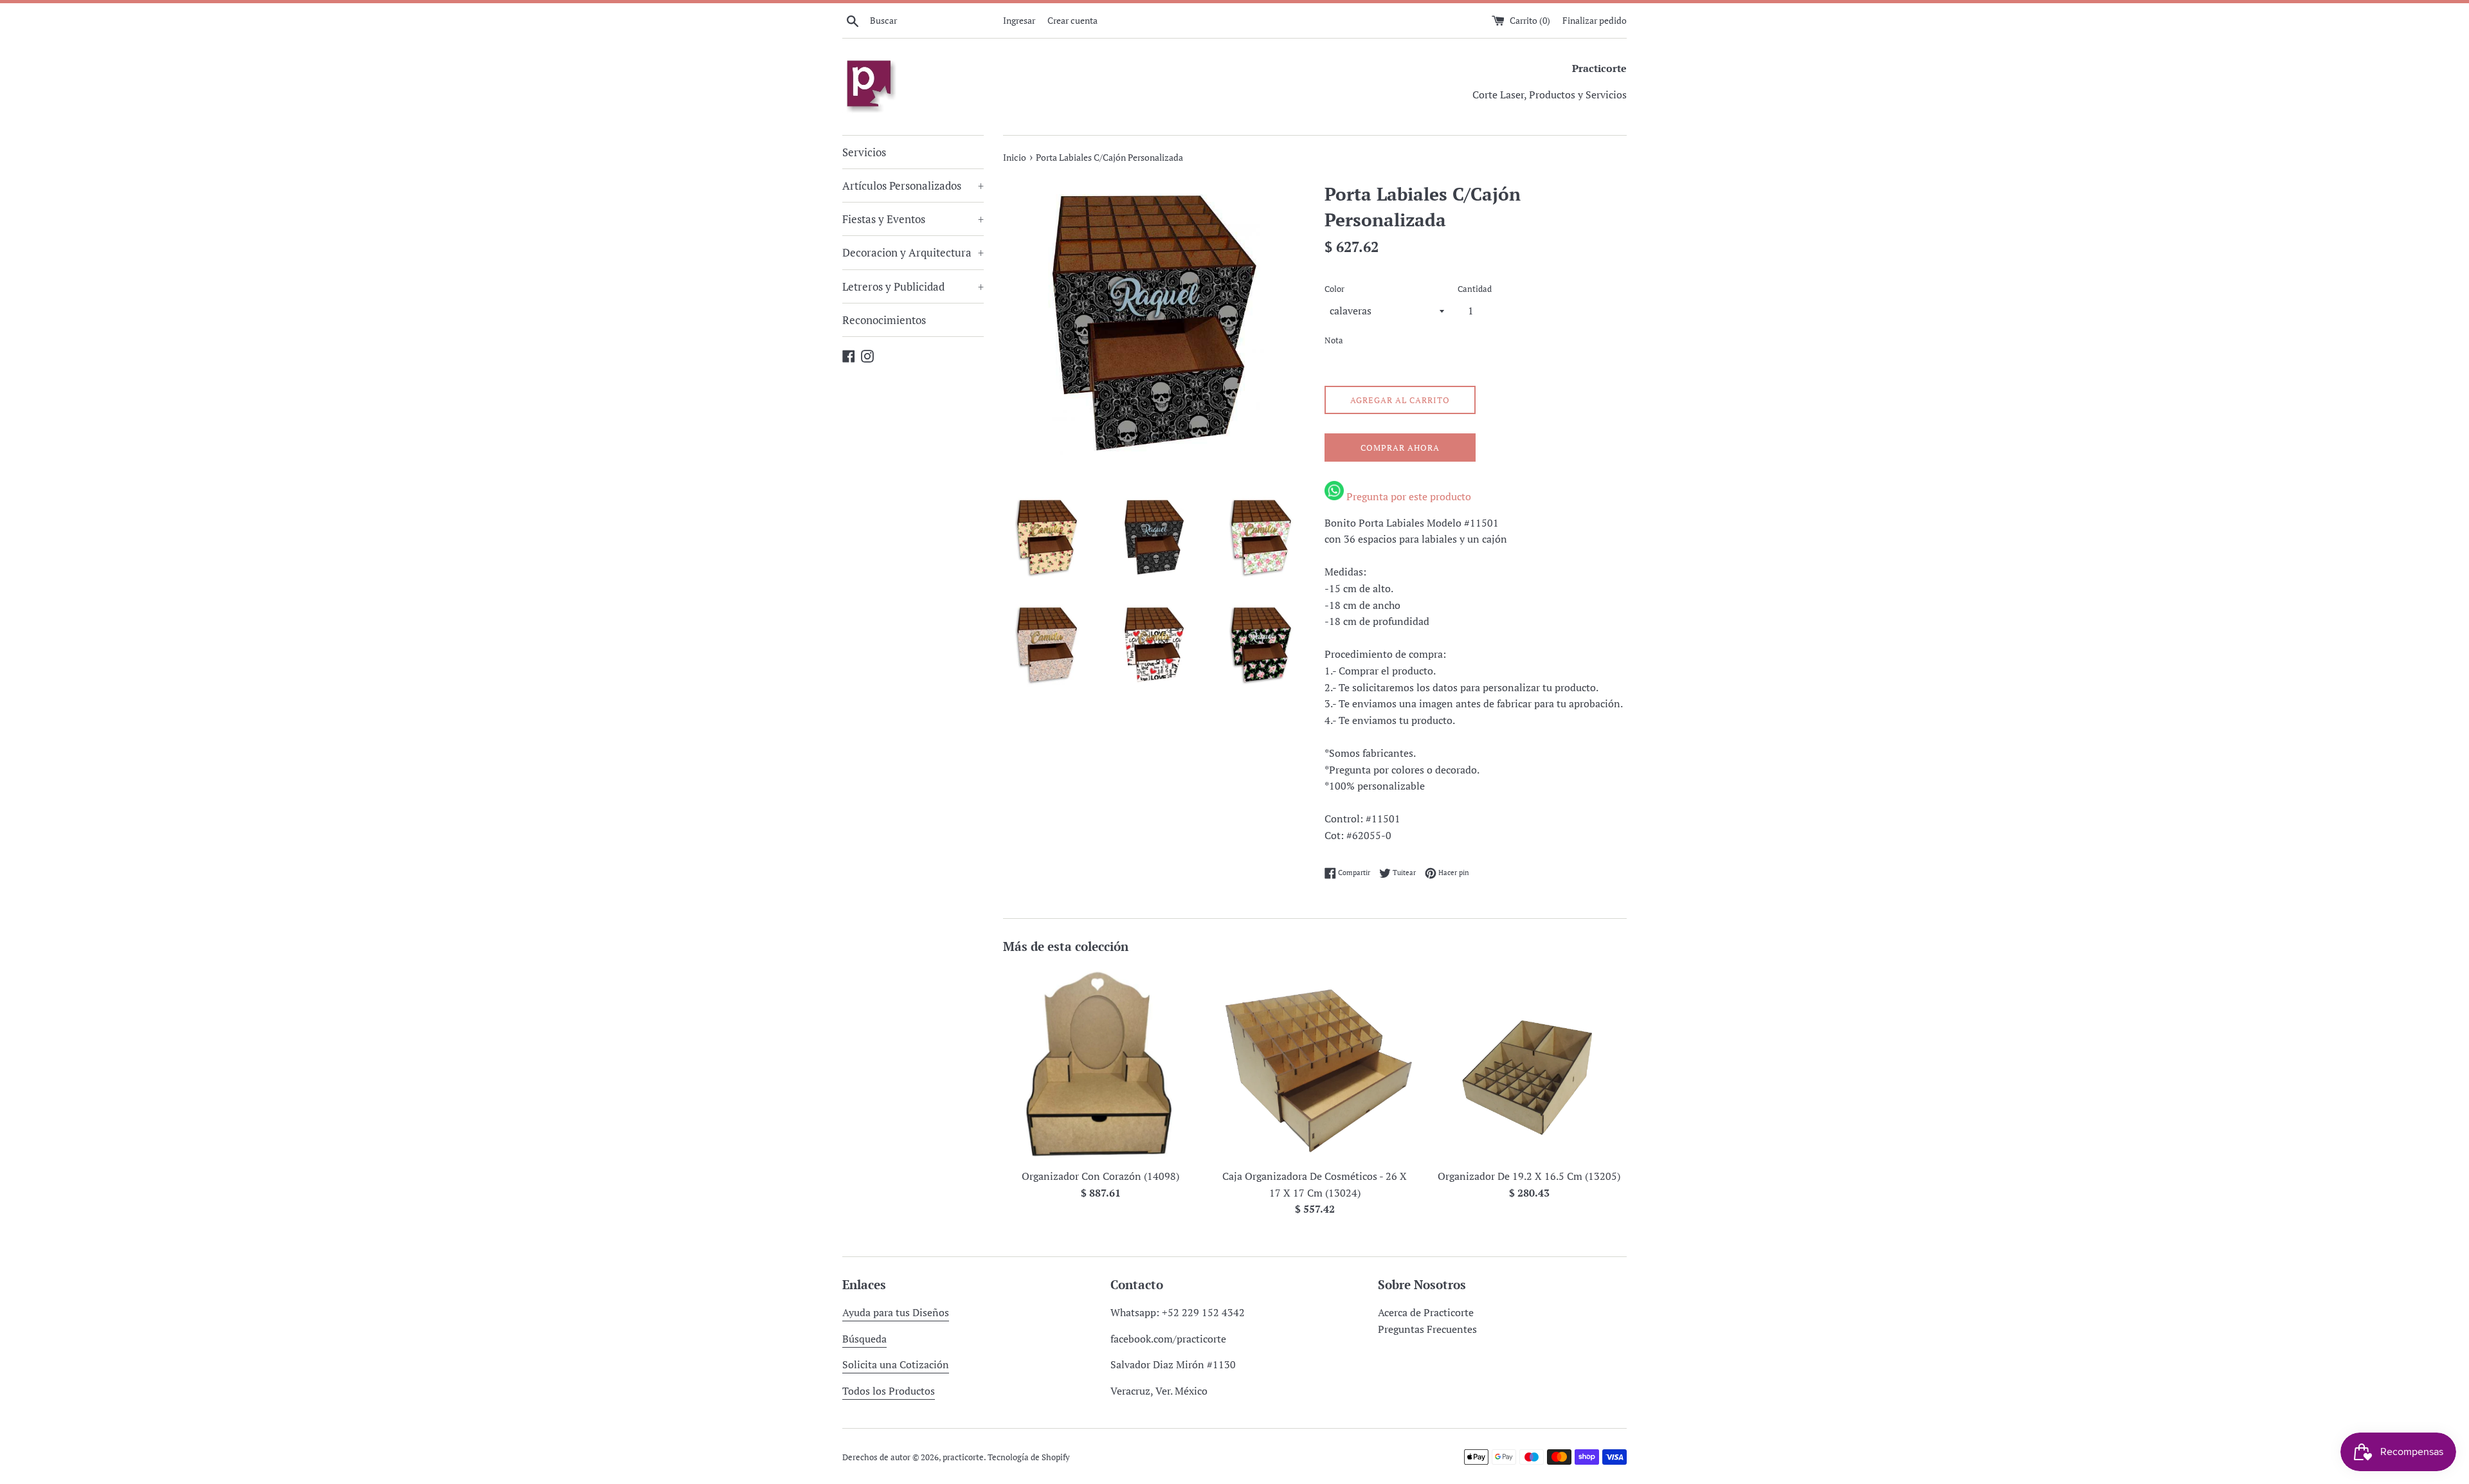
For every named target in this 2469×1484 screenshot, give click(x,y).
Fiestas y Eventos (913, 219)
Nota (1334, 340)
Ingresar (1019, 20)
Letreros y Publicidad (913, 286)
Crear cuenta (1072, 20)
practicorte (963, 1457)
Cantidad (1475, 289)
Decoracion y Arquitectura (913, 252)
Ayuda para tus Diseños (896, 1312)
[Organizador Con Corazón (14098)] (1100, 1064)
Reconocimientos (884, 320)
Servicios (864, 152)
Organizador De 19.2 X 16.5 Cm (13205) (1529, 1176)
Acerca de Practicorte (1426, 1312)
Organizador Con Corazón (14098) (1100, 1176)
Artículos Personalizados (913, 185)
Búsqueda (864, 1339)
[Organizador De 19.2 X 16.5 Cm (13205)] (1529, 1064)
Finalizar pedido (1595, 20)
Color (1334, 289)
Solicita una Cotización (896, 1364)
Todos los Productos (889, 1391)
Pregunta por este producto (1407, 496)
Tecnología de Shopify (1029, 1457)
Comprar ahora (1400, 448)
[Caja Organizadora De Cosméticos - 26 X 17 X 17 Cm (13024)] (1315, 1064)
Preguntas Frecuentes (1427, 1329)
